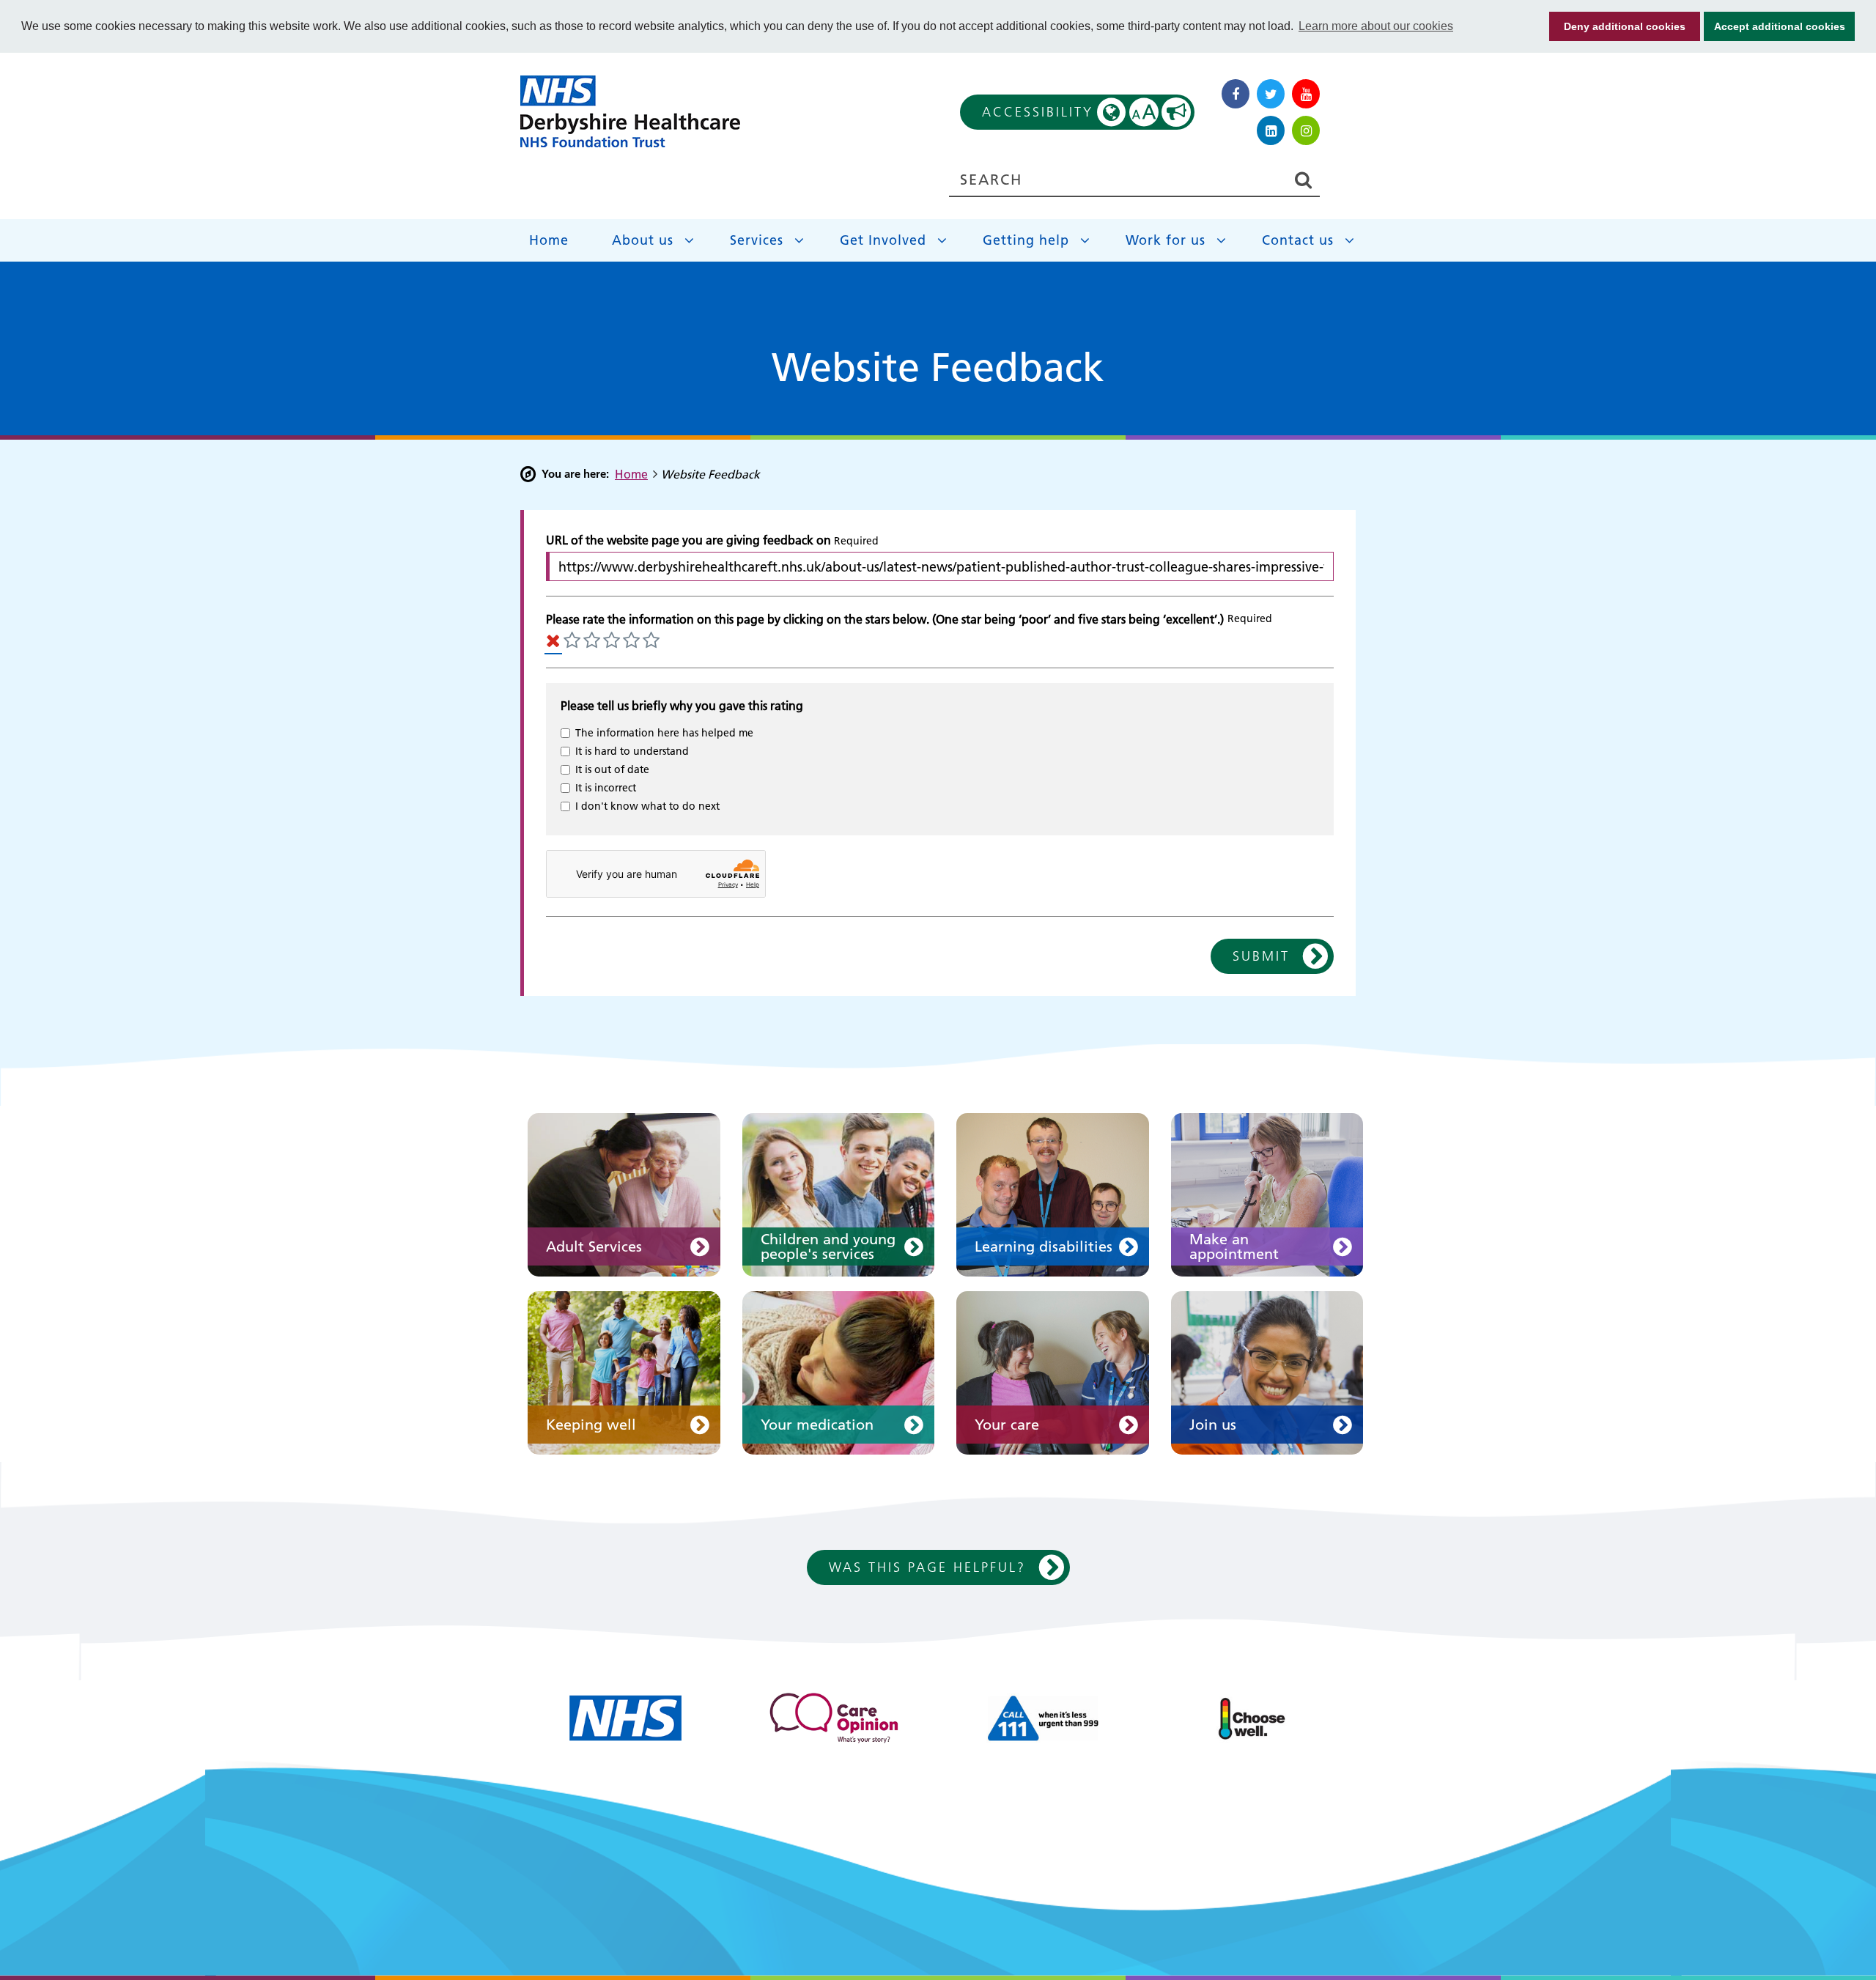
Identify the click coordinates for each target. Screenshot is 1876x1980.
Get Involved (883, 240)
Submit (1261, 956)
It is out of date (612, 769)
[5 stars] (651, 642)
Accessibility (1070, 111)
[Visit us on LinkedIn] (1271, 130)
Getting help (1026, 240)
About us (643, 240)
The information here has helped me (664, 733)
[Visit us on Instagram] (1306, 130)
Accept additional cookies (1775, 26)
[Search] (1303, 181)
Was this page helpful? (927, 1567)
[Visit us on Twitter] (1271, 94)
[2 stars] (592, 642)
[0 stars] (553, 642)
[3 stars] (612, 642)
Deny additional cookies (1617, 26)
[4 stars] (631, 642)
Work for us (1166, 240)
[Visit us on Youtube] (1306, 94)
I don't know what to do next (647, 806)
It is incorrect (606, 788)
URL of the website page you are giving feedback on (688, 540)
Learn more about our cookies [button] (1376, 26)
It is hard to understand (632, 751)
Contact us (1298, 240)
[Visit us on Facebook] (1236, 94)
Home (549, 240)
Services (757, 240)
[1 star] (572, 642)
